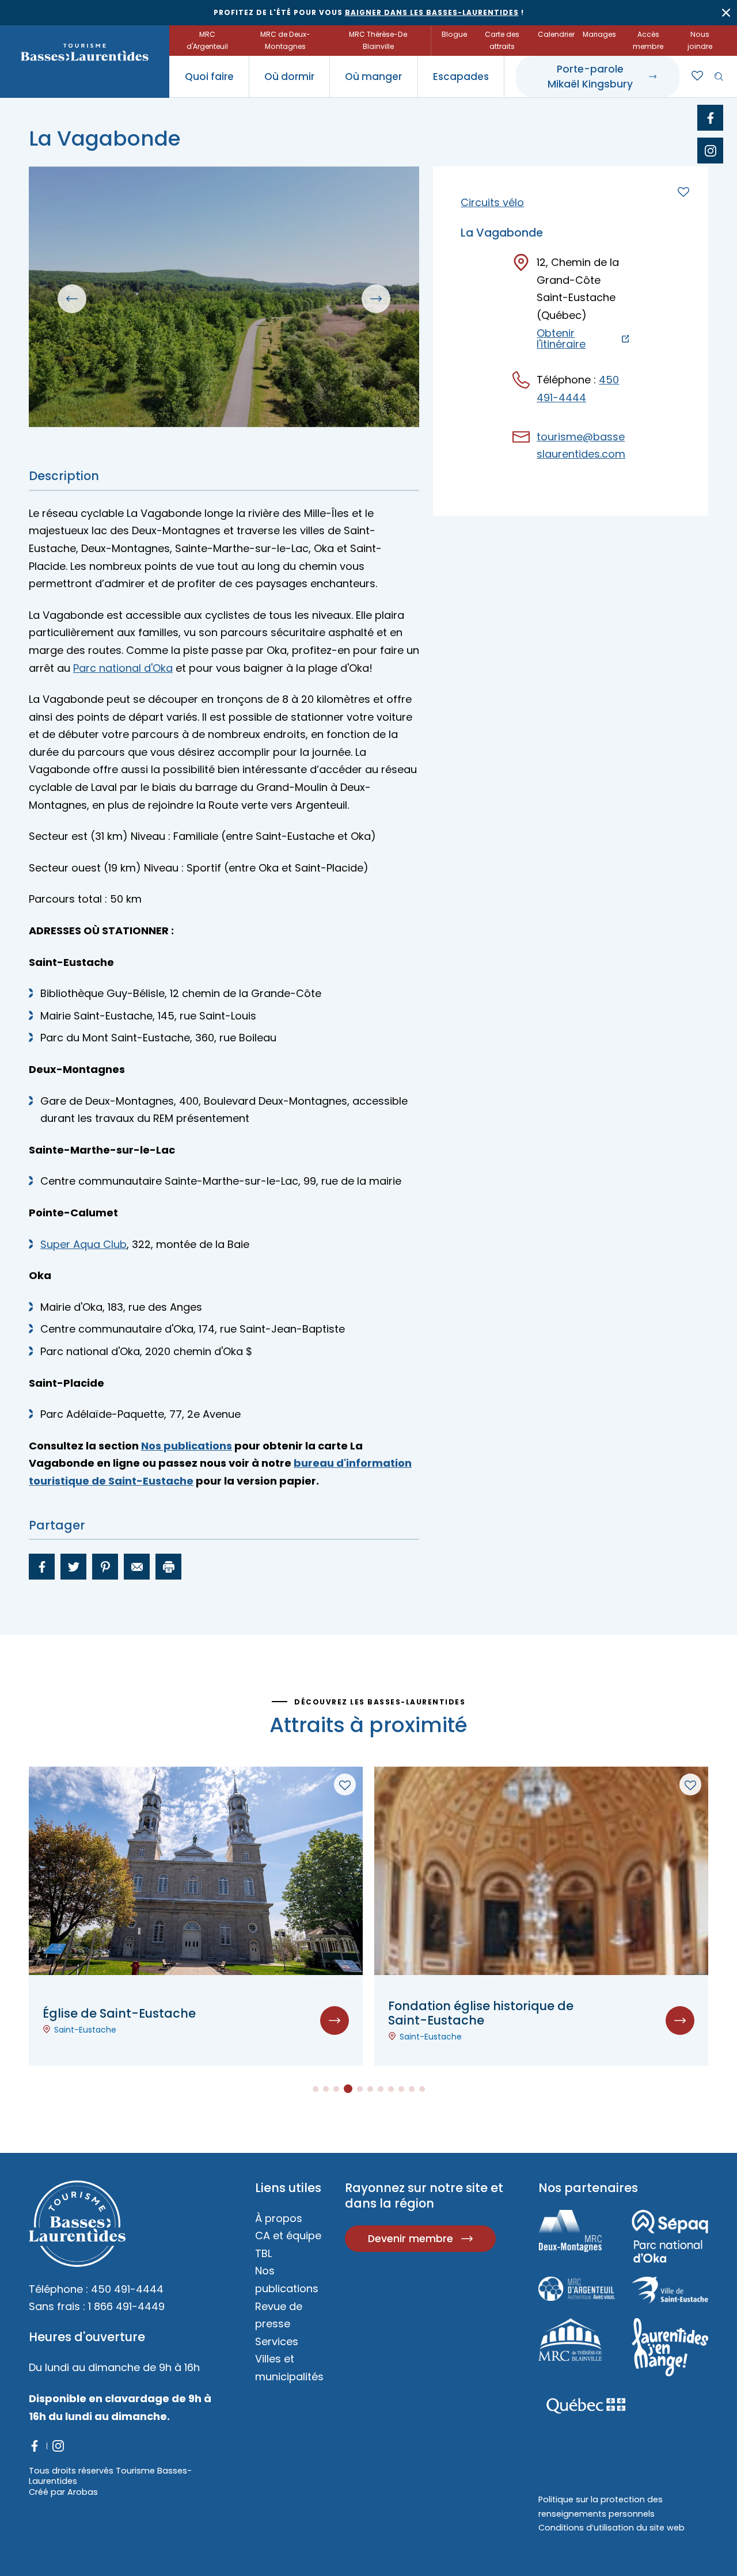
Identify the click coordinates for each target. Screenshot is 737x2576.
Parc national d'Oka (123, 668)
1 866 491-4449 (126, 2306)
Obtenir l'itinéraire (561, 339)
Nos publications (187, 1446)
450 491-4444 (127, 2289)
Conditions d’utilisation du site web (611, 2528)
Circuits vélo (492, 202)
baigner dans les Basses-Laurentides (432, 12)
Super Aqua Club (83, 1244)
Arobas (83, 2492)
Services (277, 2341)
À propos (279, 2218)
